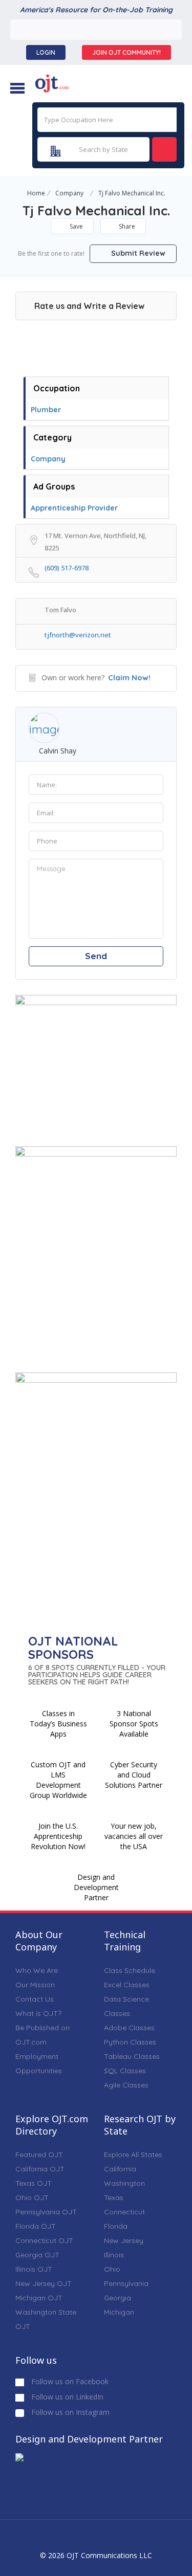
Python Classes (130, 2042)
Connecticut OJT (44, 2240)
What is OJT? (38, 2013)
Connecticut (124, 2212)
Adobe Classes (129, 2028)
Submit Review (137, 253)
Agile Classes (126, 2085)
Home (36, 193)
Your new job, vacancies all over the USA (134, 1836)
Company (69, 193)
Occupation (57, 388)
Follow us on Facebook (69, 2381)
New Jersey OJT (44, 2283)
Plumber (46, 410)
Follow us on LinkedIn (66, 2397)
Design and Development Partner (96, 1887)
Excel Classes (127, 1985)
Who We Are (37, 1970)
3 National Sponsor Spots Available (134, 1724)
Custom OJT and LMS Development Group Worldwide (58, 1780)
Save (76, 226)
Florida (116, 2226)
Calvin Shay (58, 751)
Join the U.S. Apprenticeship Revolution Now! (58, 1836)
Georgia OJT (37, 2255)
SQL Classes (125, 2071)
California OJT (40, 2169)
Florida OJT (36, 2226)
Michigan (119, 2312)
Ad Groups (54, 486)
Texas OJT (34, 2183)
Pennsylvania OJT (46, 2212)
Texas (114, 2197)
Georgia (118, 2298)
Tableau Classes (132, 2056)
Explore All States (133, 2155)
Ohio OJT (32, 2197)
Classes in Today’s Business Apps (58, 1724)
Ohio (112, 2269)
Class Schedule (130, 1970)
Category (52, 437)
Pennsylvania (126, 2283)
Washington (124, 2183)
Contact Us (35, 1999)
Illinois (114, 2255)
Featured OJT (39, 2155)
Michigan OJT (39, 2298)
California (120, 2169)
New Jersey (124, 2240)
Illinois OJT (34, 2269)
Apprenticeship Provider (74, 508)
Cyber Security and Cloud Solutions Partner (134, 1775)
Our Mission (35, 1985)
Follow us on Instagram (69, 2412)
